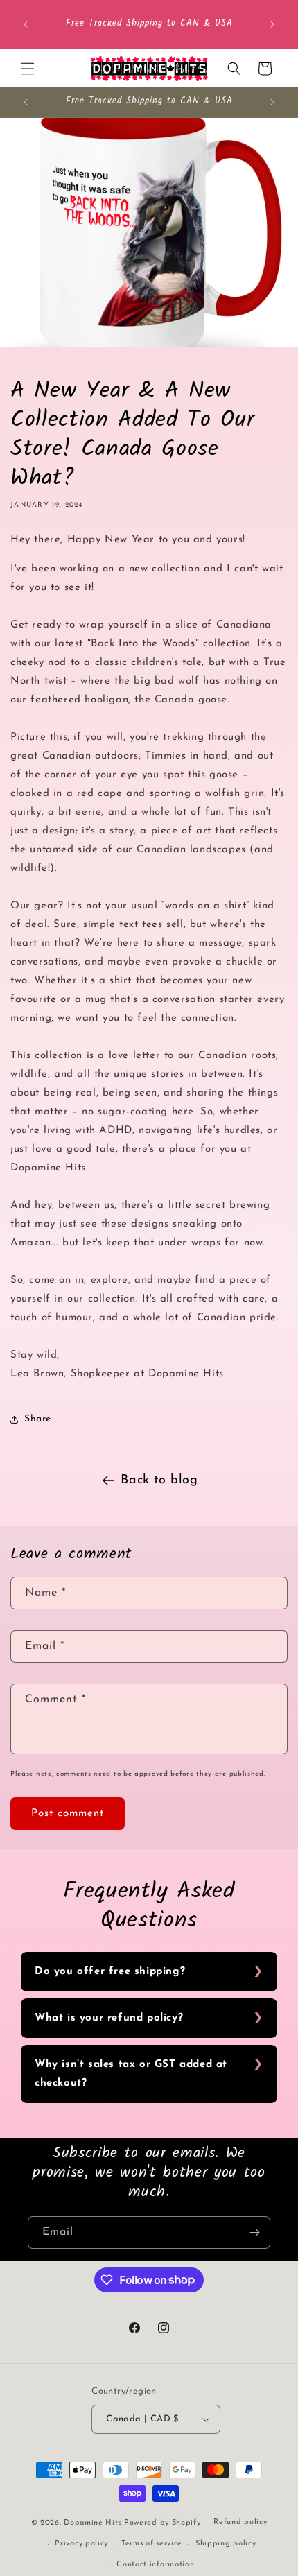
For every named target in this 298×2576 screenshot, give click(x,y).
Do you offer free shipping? (110, 1972)
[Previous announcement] (26, 24)
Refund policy (240, 2522)
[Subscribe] (254, 2232)
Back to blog (159, 1480)
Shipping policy (226, 2544)
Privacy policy (81, 2544)
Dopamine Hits (93, 2523)
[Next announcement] (272, 24)
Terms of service (152, 2544)
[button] (28, 69)
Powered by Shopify (163, 2523)
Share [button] (38, 1419)
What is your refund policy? (109, 2018)
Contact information (155, 2565)
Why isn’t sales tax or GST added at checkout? (131, 2074)
